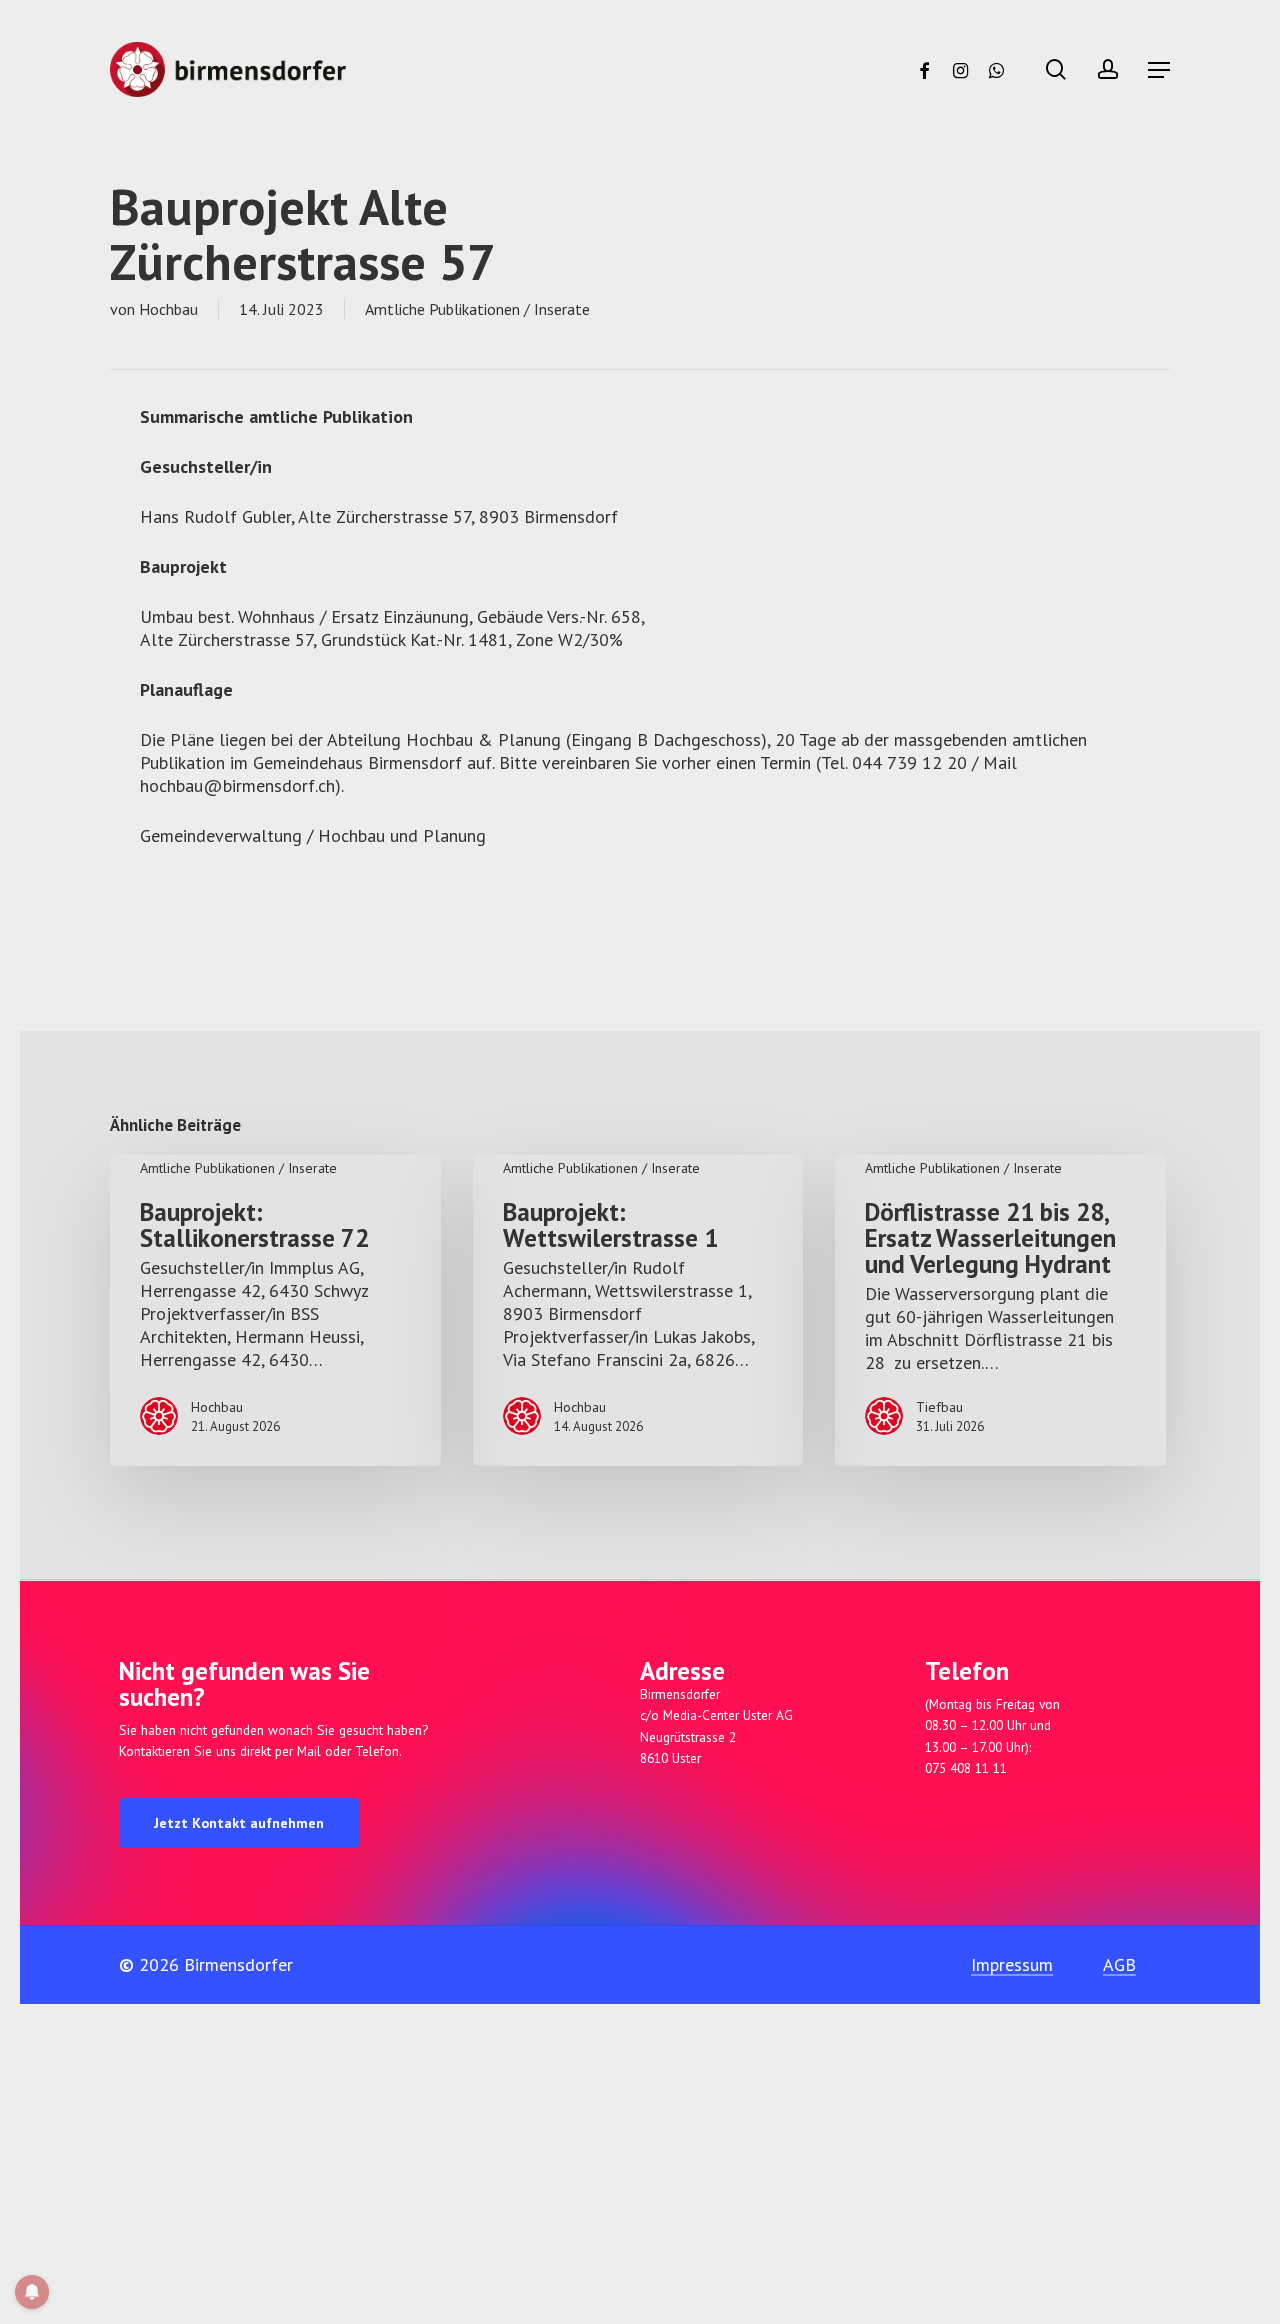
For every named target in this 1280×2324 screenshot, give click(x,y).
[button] (1159, 70)
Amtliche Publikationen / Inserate (477, 309)
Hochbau (168, 309)
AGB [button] (1119, 1964)
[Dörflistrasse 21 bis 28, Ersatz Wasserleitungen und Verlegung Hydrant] (1000, 1310)
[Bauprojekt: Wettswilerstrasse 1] (638, 1310)
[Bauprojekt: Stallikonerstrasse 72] (275, 1310)
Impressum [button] (1012, 1964)
